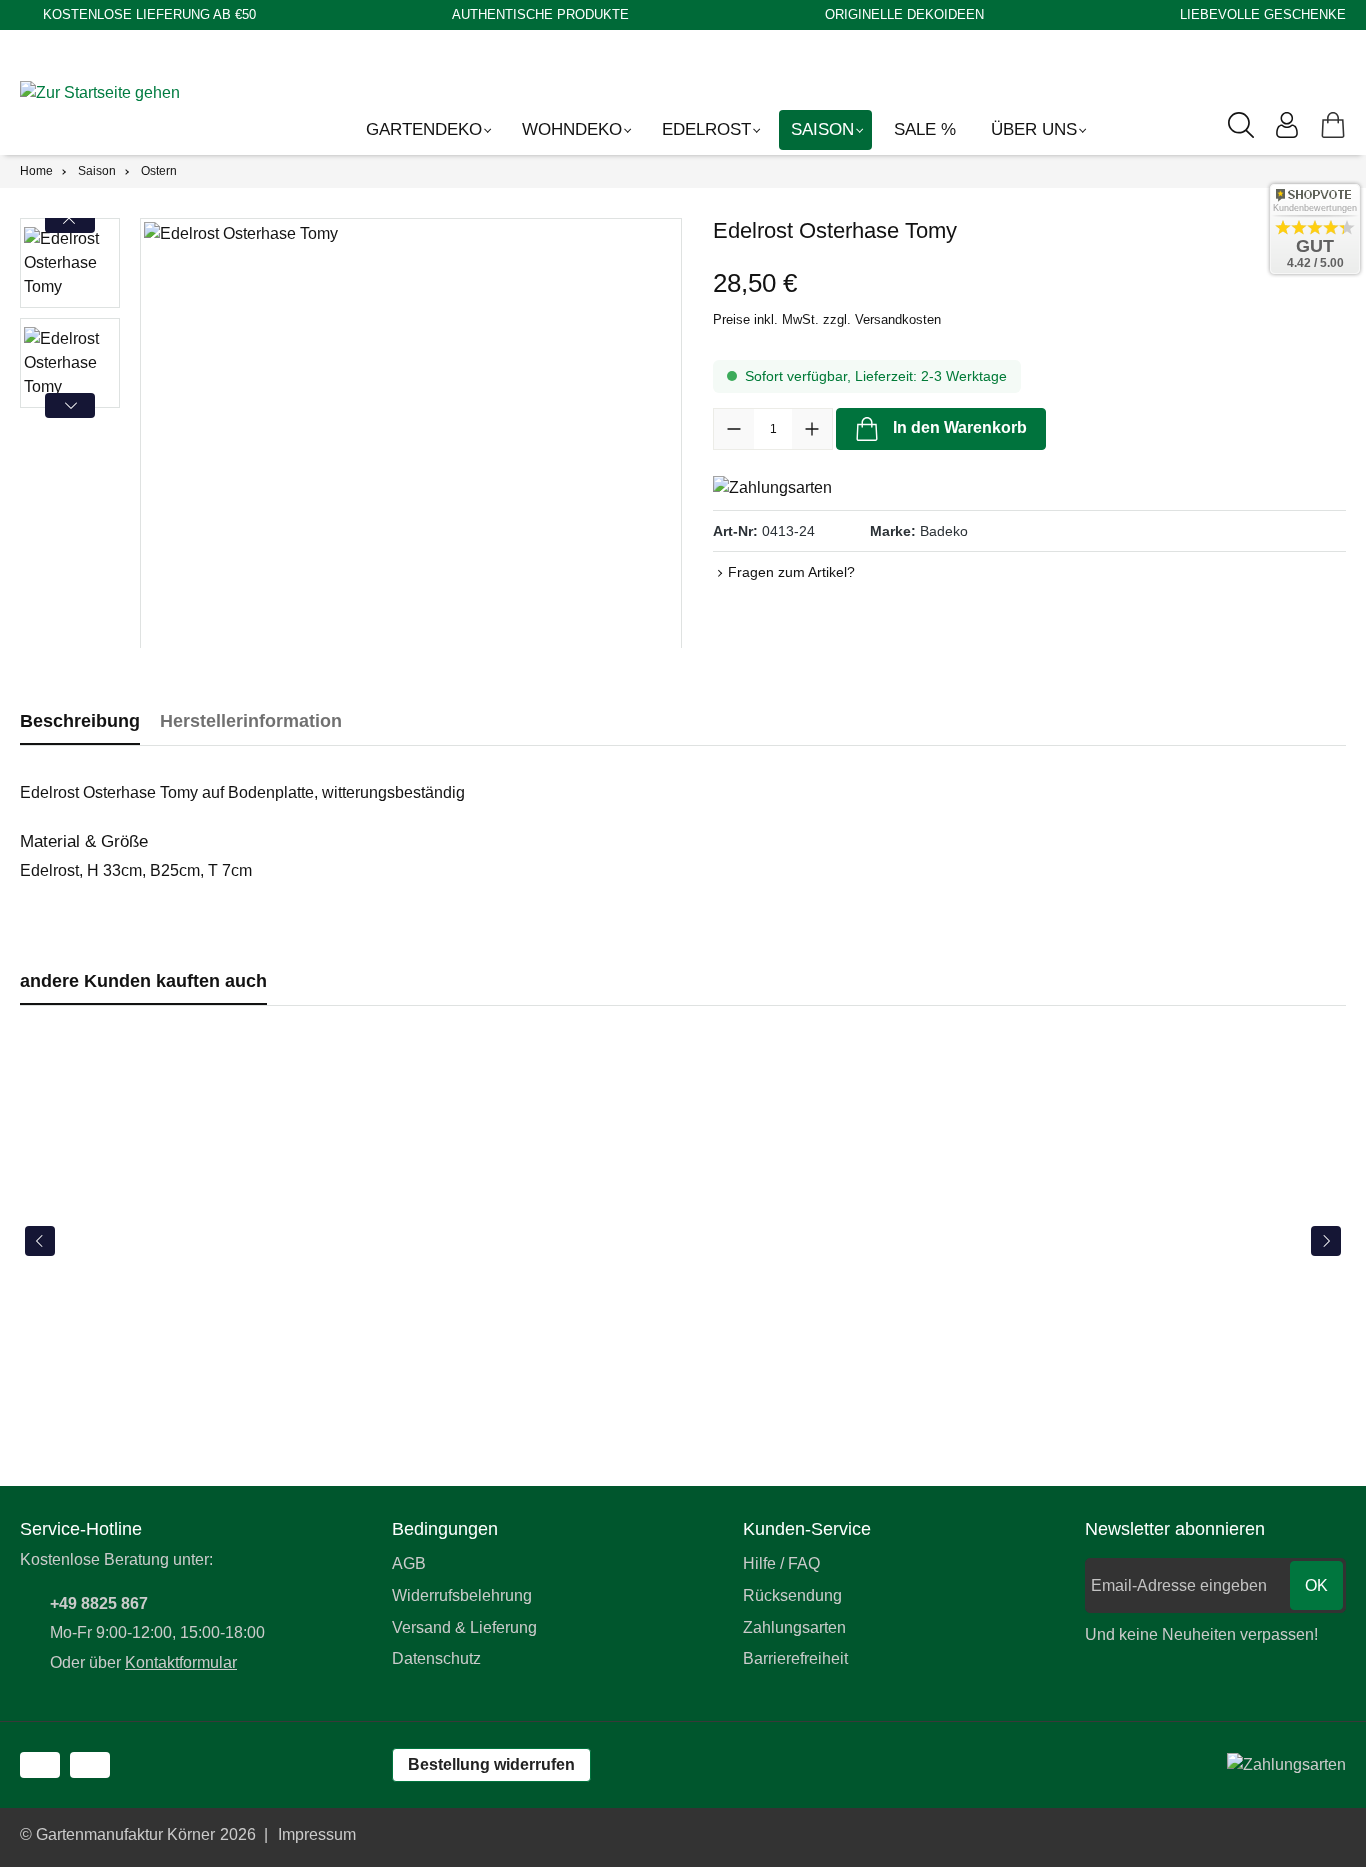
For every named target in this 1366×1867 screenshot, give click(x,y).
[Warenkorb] (1333, 125)
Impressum (317, 1834)
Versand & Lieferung (464, 1627)
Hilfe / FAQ (781, 1563)
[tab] (80, 721)
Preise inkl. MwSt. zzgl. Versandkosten (827, 319)
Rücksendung (792, 1595)
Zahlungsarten (794, 1627)
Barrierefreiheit (795, 1658)
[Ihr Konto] (1287, 125)
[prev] (40, 1241)
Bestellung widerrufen (491, 1764)
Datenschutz (436, 1658)
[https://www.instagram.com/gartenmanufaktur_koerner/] (90, 1765)
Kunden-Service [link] (807, 1529)
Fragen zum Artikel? (791, 572)
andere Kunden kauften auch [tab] (143, 981)
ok (1316, 1585)
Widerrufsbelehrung (462, 1595)
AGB (409, 1563)
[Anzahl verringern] (734, 429)
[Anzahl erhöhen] (812, 429)
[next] (1326, 1241)
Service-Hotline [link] (81, 1529)
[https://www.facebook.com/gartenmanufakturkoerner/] (40, 1765)
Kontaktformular (181, 1662)
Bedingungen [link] (445, 1529)
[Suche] (1241, 125)
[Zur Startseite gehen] (110, 92)
